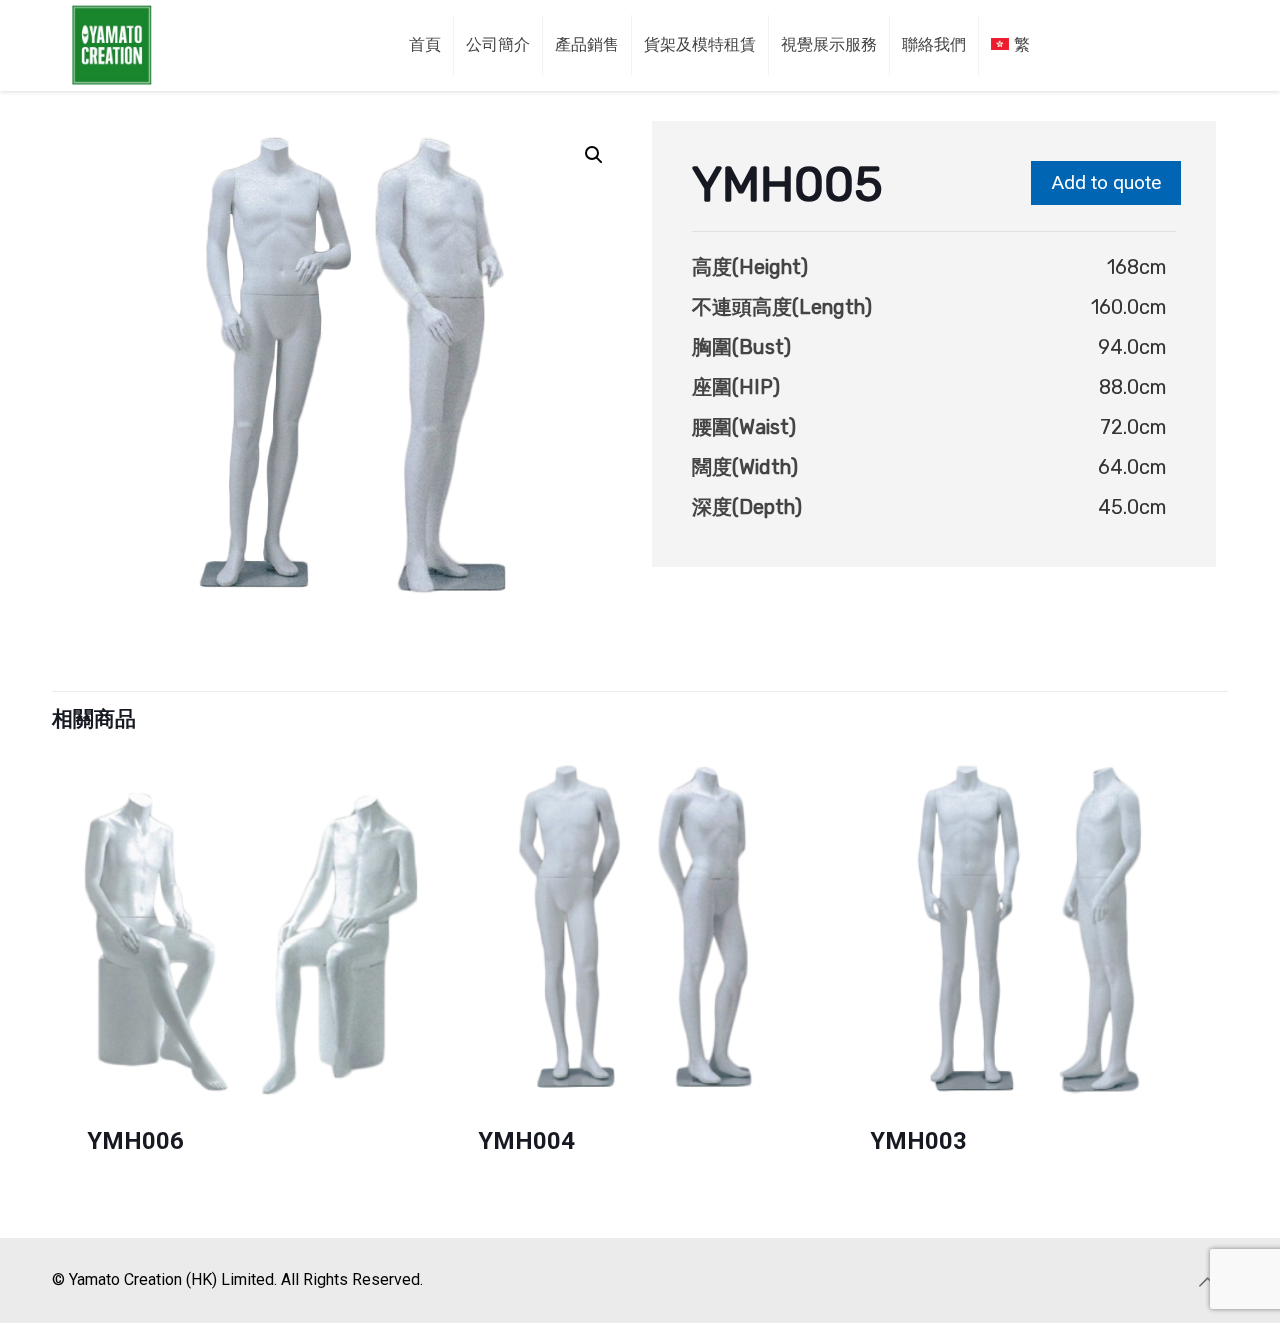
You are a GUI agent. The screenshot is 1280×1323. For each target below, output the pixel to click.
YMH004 (526, 1141)
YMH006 (135, 1141)
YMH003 (918, 1141)
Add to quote (1106, 182)
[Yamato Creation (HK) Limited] (112, 45)
